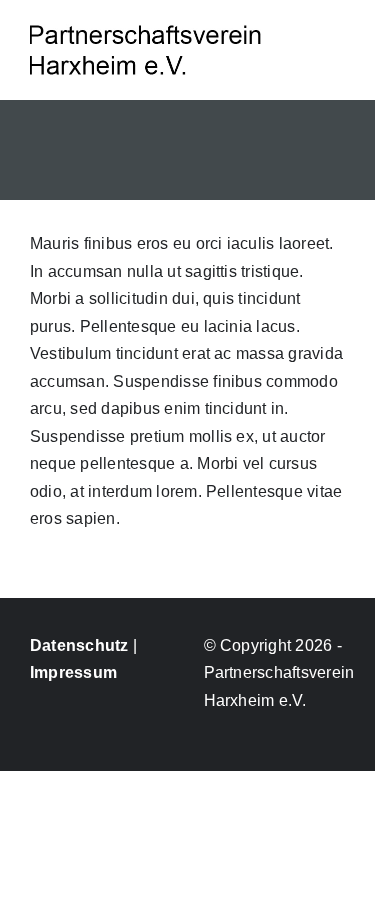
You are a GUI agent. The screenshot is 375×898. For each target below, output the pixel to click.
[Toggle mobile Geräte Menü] (337, 38)
